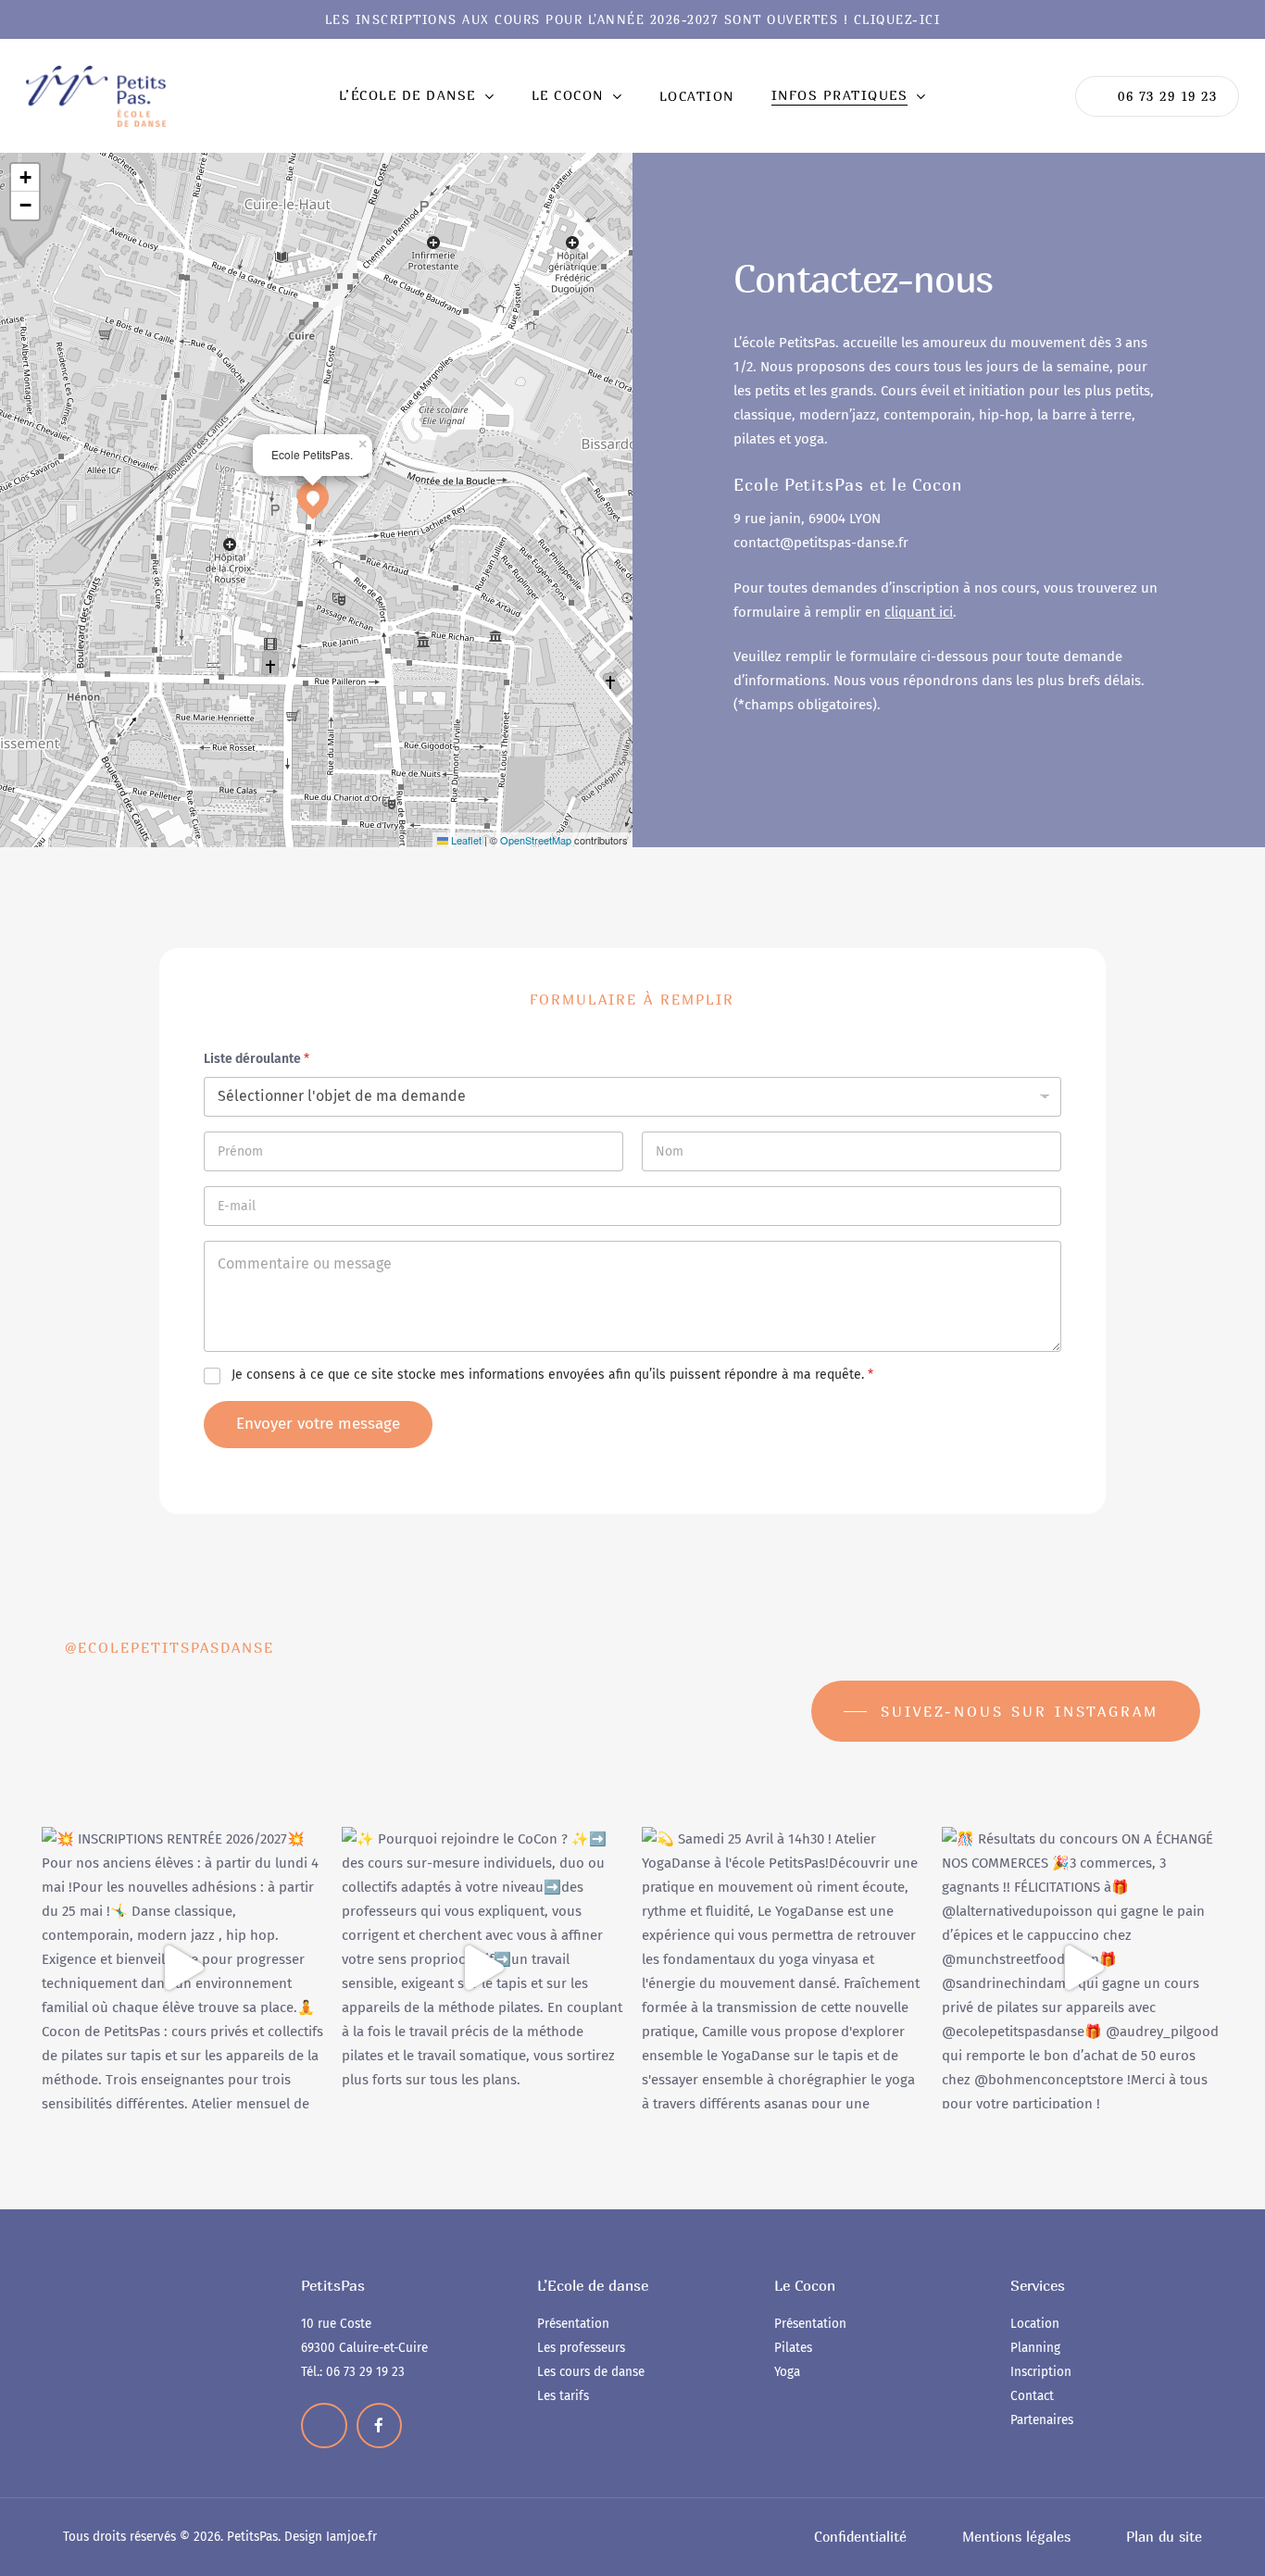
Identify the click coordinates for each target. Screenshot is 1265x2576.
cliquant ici (919, 612)
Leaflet (465, 840)
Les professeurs (581, 2348)
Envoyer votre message (318, 1424)
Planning (1035, 2348)
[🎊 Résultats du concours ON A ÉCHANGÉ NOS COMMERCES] (1083, 1968)
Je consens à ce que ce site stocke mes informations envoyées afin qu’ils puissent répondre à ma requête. (552, 1375)
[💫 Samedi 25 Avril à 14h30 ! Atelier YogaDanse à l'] (783, 1968)
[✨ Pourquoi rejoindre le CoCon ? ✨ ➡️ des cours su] (482, 1968)
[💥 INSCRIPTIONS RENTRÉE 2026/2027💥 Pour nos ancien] (182, 1968)
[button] (313, 497)
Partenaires (1042, 2420)
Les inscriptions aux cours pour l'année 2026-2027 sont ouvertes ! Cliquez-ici (633, 20)
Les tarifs (563, 2396)
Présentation (573, 2324)
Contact (1032, 2396)
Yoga (787, 2372)
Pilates (793, 2348)
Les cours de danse (591, 2372)
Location (1035, 2324)
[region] (241, 2397)
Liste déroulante (257, 1059)
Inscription (1041, 2372)
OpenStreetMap (536, 840)
